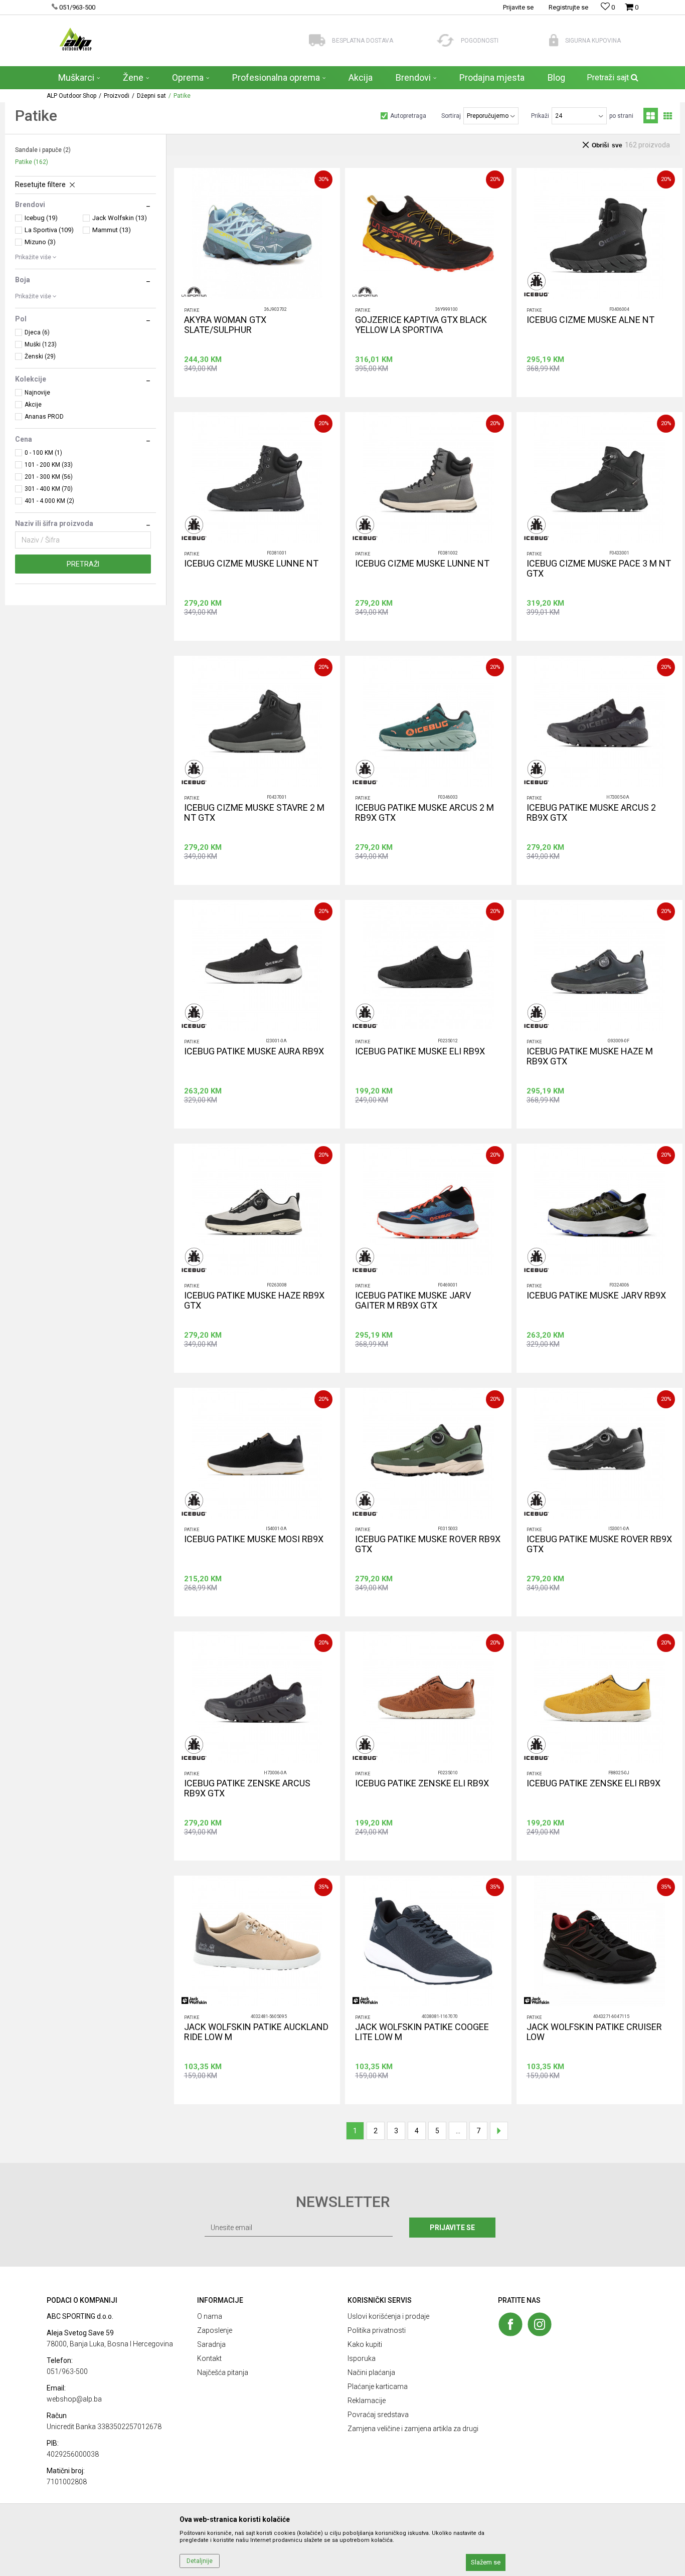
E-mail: (395, 1276)
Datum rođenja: (255, 1276)
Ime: (239, 1241)
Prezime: (360, 1241)
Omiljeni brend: (331, 1312)
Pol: (315, 1276)
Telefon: (244, 1312)
